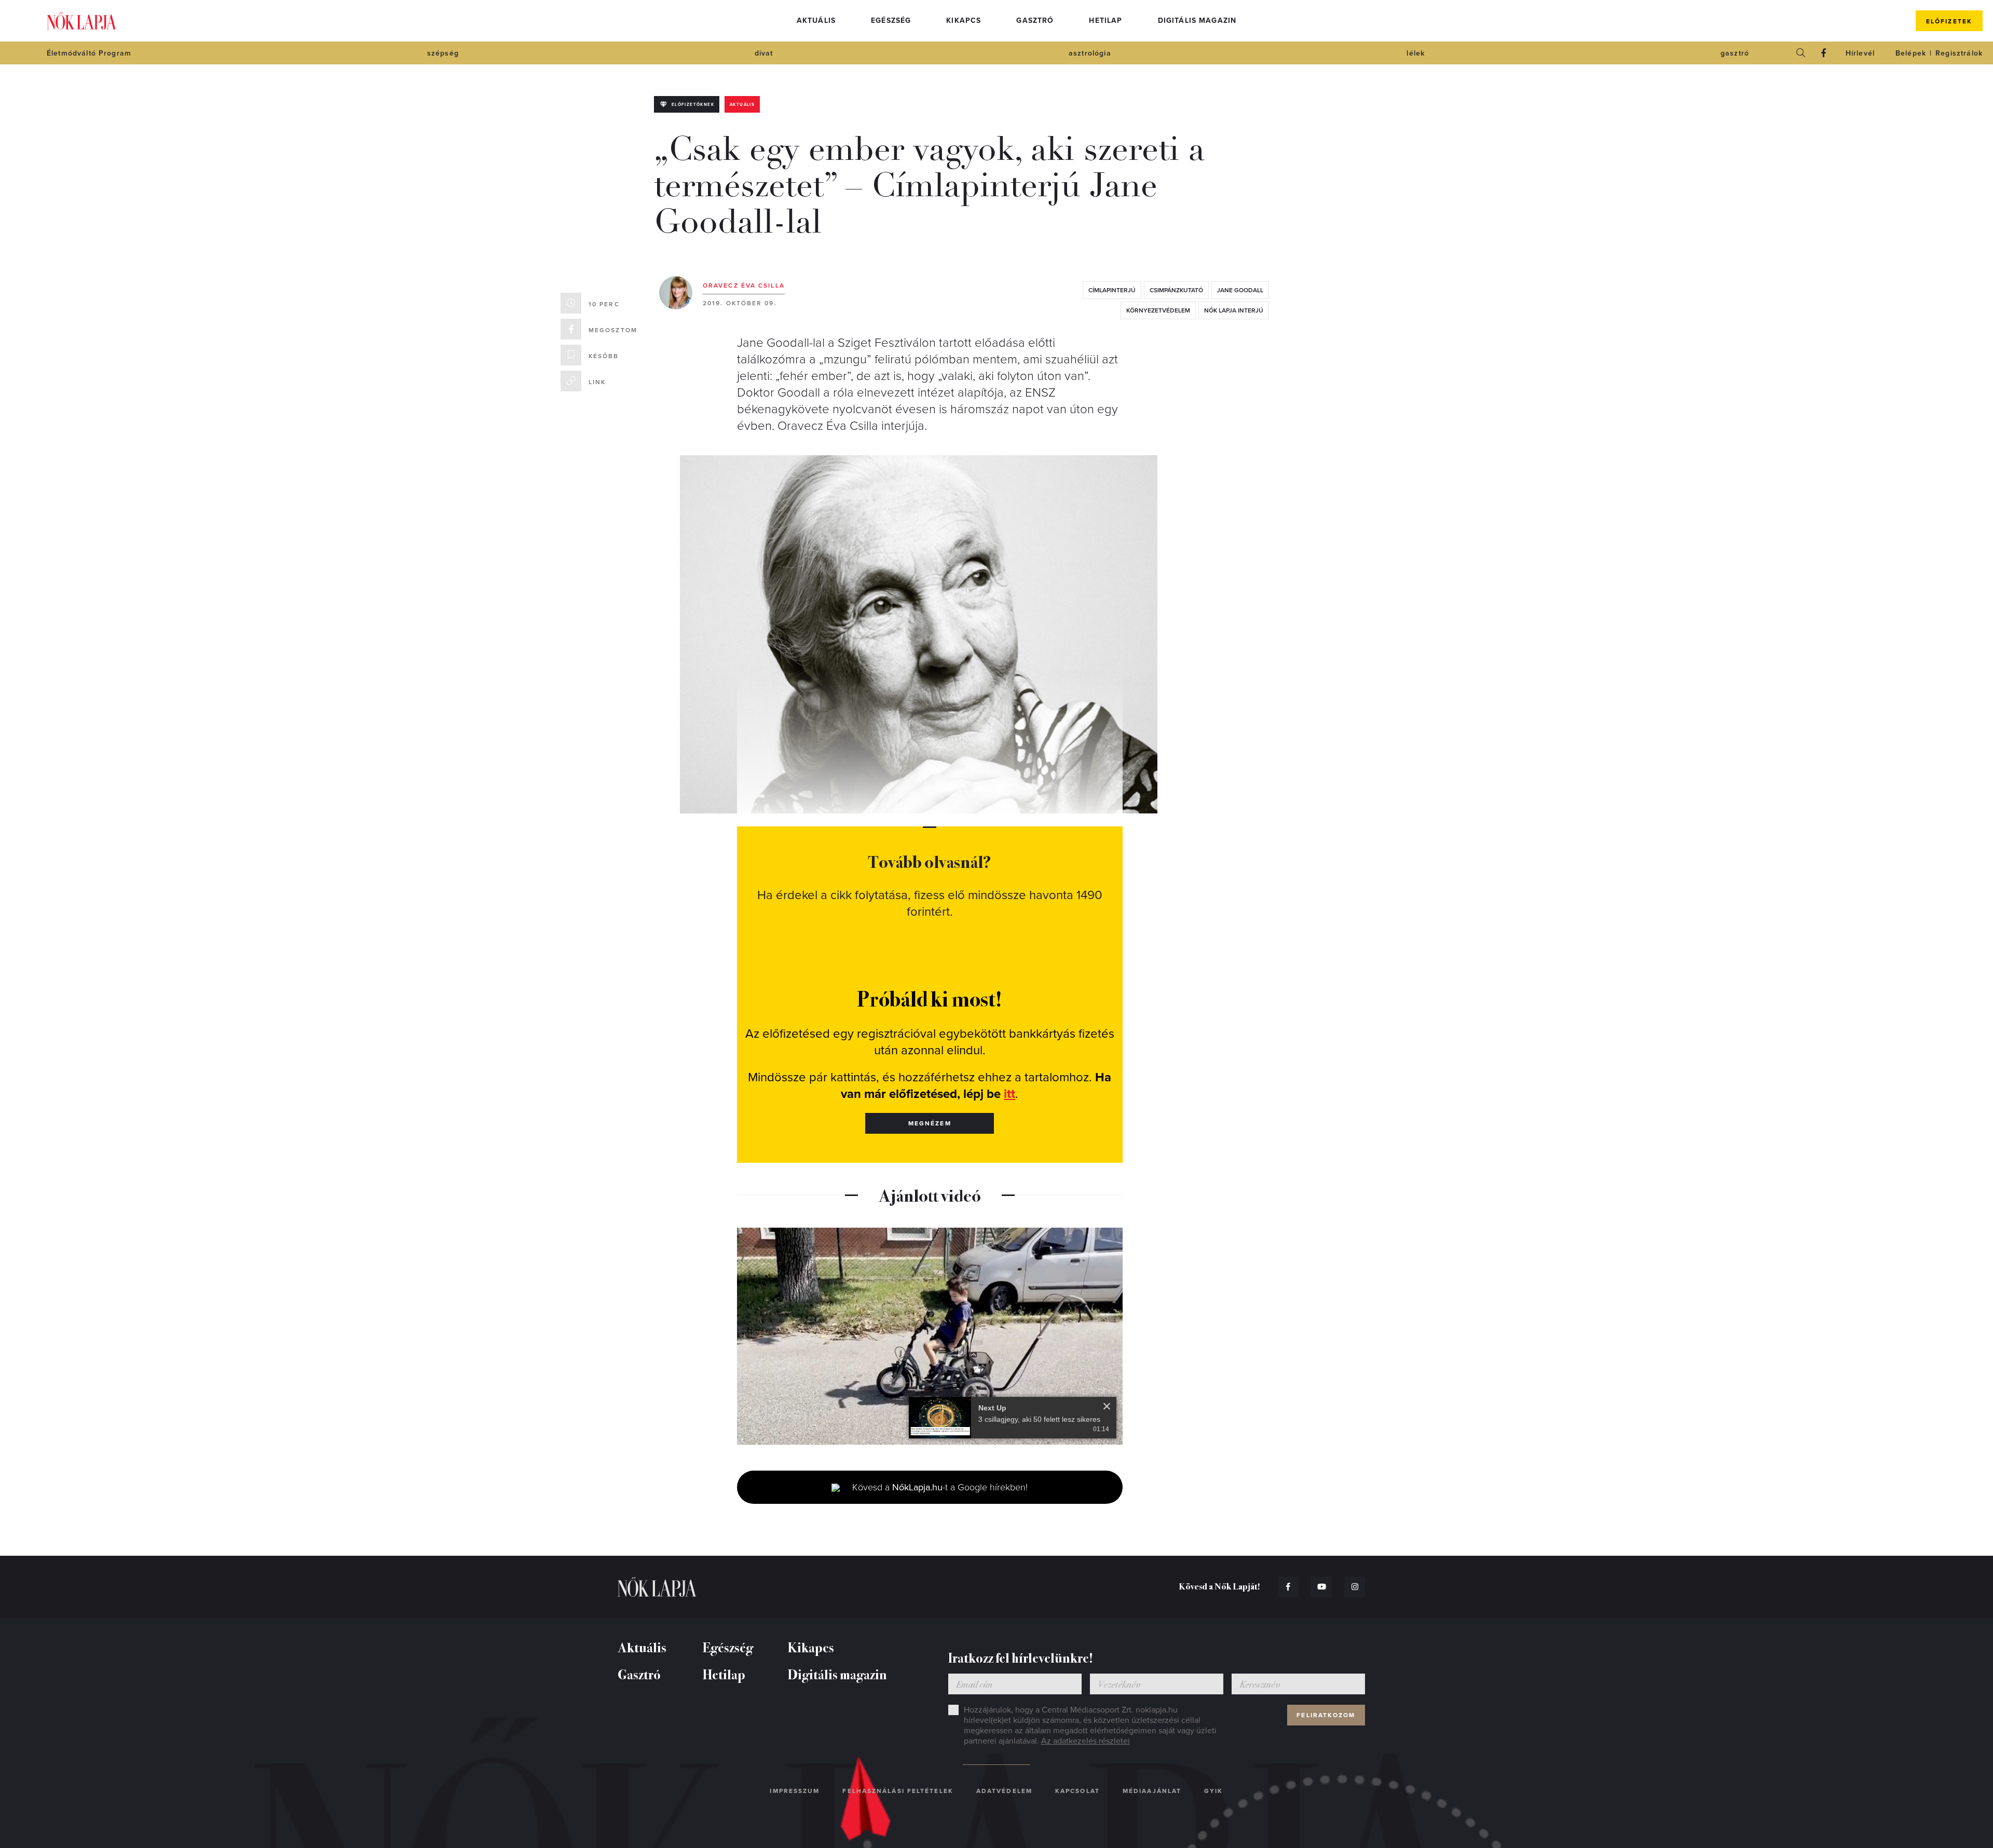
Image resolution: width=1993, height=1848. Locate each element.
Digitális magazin (1197, 21)
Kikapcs (964, 21)
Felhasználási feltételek (898, 1791)
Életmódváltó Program (89, 53)
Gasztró (1035, 21)
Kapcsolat (1077, 1791)
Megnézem (930, 1123)
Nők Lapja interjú (1234, 310)
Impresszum (795, 1791)
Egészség (891, 21)
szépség (443, 53)
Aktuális (816, 21)
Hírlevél (1860, 53)
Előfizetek (1949, 21)
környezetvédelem (1158, 310)
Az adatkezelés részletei (1086, 1741)
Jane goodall (1240, 290)
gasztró (1735, 53)
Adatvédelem (1004, 1791)
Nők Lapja (81, 21)
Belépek (1911, 53)
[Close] (1107, 1406)
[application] (930, 1336)
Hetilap (1105, 21)
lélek (1416, 53)
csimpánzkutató (1176, 290)
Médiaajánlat (1152, 1791)
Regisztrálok (1959, 53)
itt (1009, 1094)
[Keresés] (1801, 53)
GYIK (1213, 1791)
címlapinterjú (1112, 290)
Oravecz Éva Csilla (744, 286)
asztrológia (1090, 53)
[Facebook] (1824, 53)
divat (764, 53)
